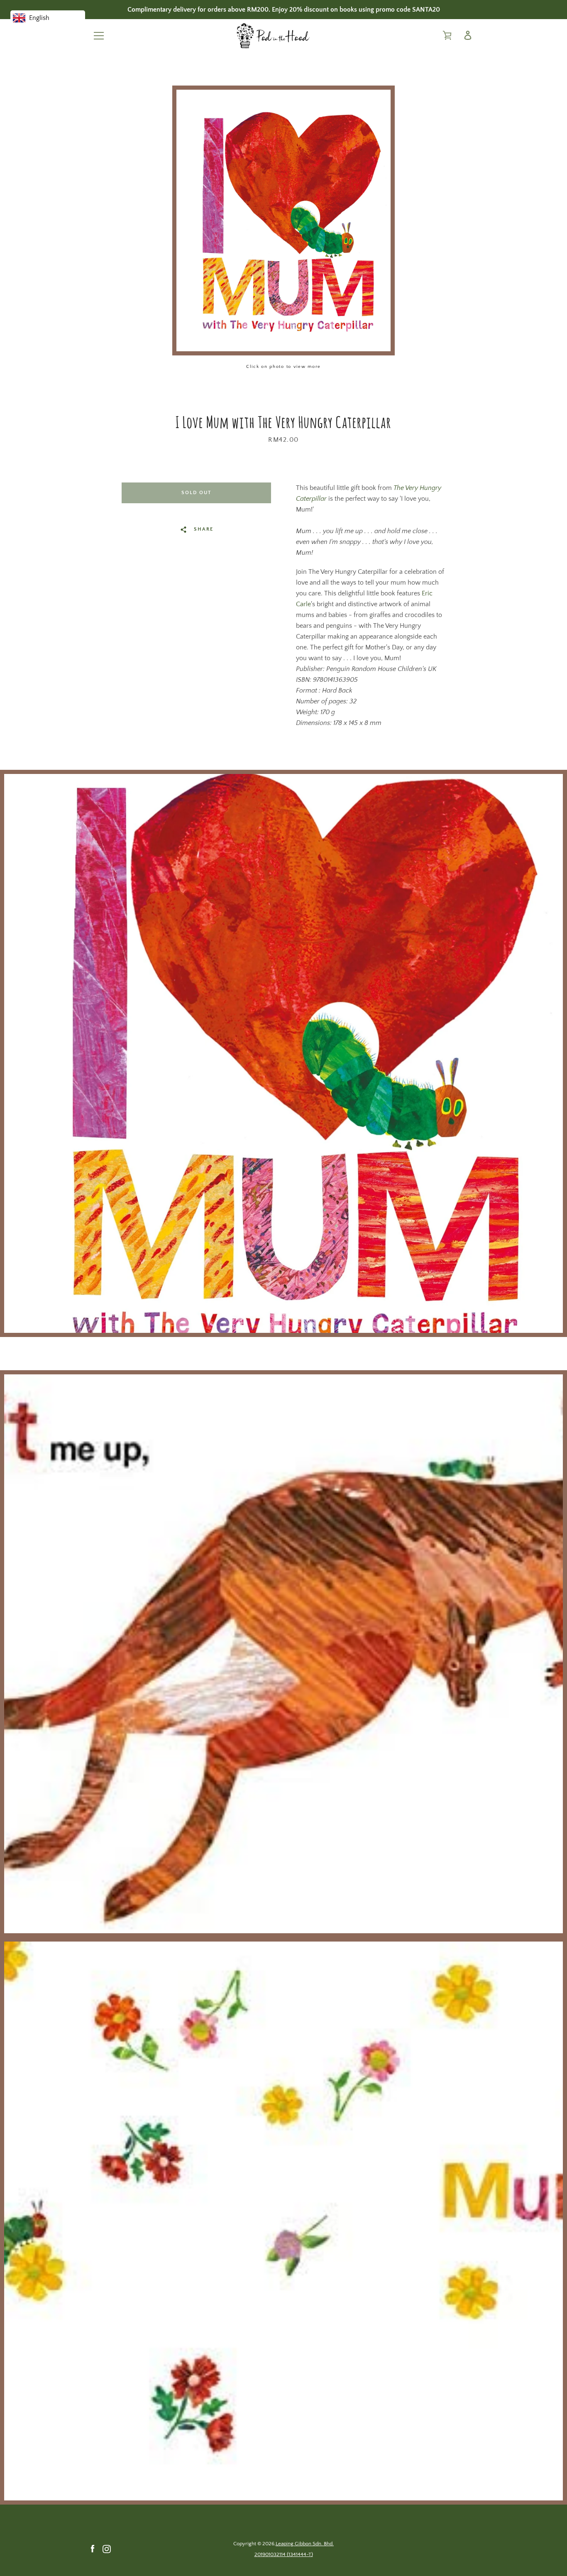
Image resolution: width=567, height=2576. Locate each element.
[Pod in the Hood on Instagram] (107, 2549)
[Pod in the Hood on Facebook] (93, 2549)
